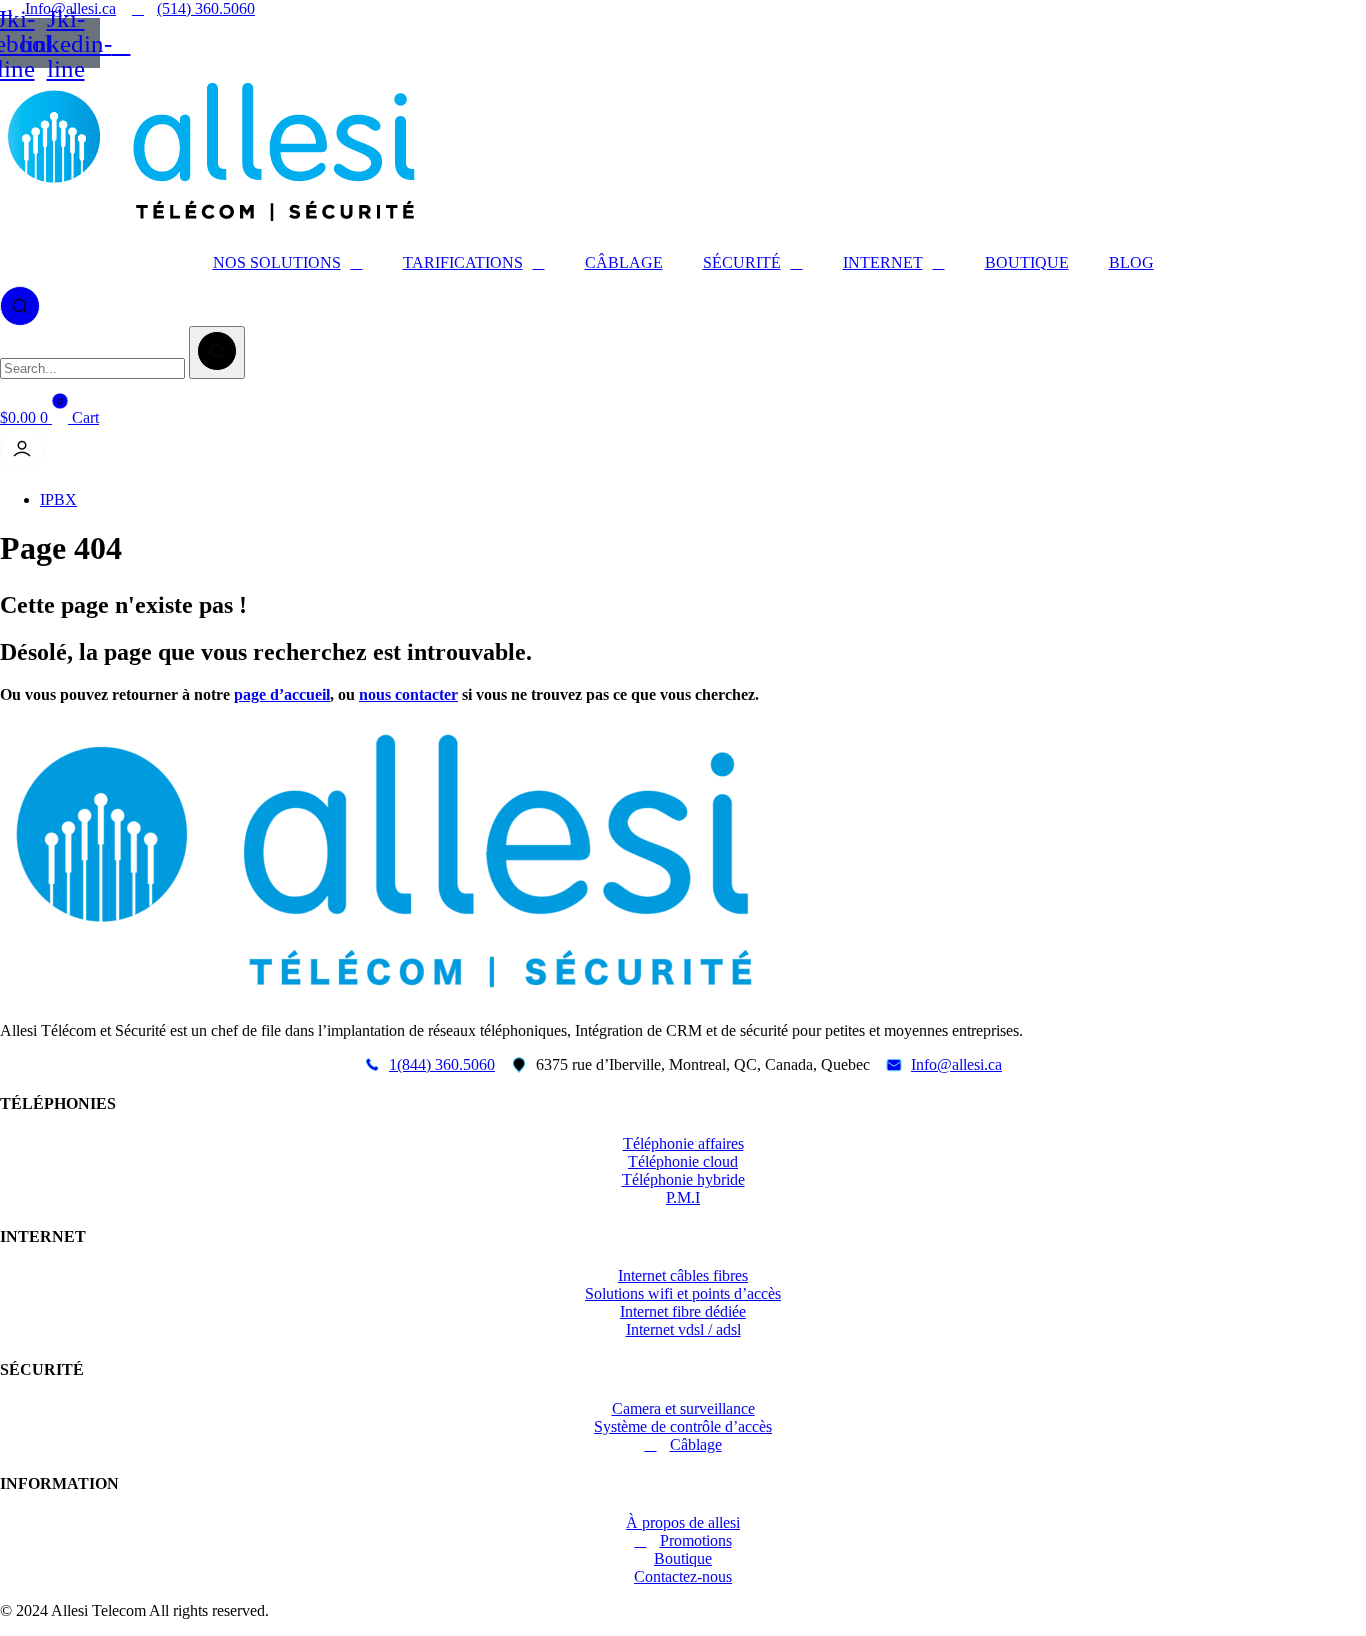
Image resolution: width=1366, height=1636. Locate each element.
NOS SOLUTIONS (277, 262)
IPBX (58, 499)
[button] (20, 304)
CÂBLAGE (624, 262)
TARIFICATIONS (463, 262)
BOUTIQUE (1027, 262)
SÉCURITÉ (742, 262)
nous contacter (408, 694)
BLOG (1131, 262)
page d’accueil (282, 694)
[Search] (217, 352)
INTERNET (883, 262)
